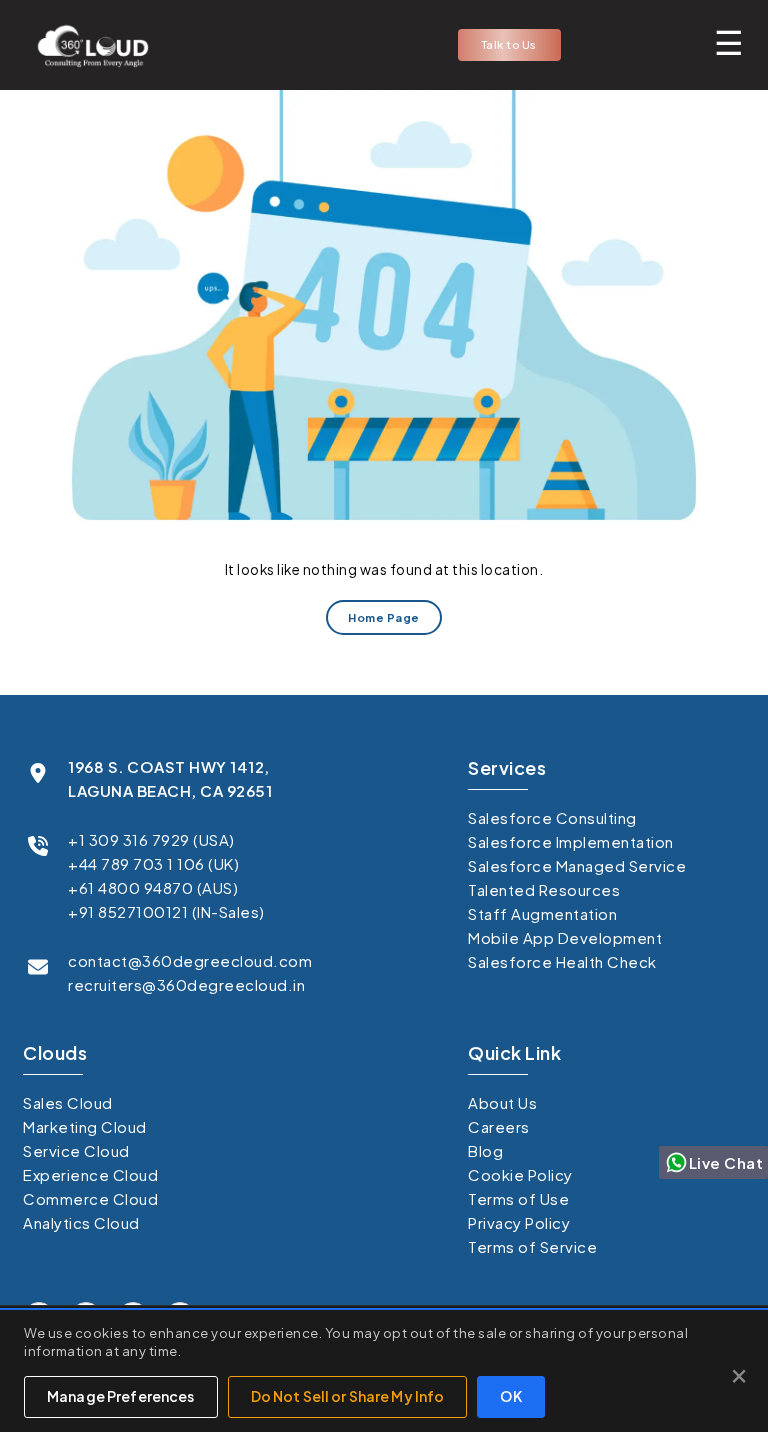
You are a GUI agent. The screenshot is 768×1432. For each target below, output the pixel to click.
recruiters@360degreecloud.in (186, 984)
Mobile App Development (565, 937)
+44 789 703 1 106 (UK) (153, 863)
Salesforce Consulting (552, 817)
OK (510, 1396)
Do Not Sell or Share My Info (348, 1396)
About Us (502, 1102)
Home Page (384, 617)
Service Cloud (76, 1150)
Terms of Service (532, 1246)
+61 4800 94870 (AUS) (153, 887)
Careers (499, 1126)
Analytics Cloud (81, 1222)
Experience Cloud (90, 1174)
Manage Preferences (121, 1396)
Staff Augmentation (542, 913)
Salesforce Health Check (562, 961)
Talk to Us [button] (509, 44)
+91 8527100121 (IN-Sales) (166, 911)
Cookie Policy (520, 1174)
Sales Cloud (68, 1102)
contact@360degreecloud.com (190, 960)
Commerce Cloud (90, 1198)
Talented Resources (544, 889)
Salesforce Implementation (571, 841)
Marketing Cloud (85, 1126)
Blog (485, 1150)
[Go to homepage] (87, 45)
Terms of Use (518, 1198)
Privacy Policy (519, 1222)
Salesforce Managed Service (577, 865)
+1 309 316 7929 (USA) (151, 839)
